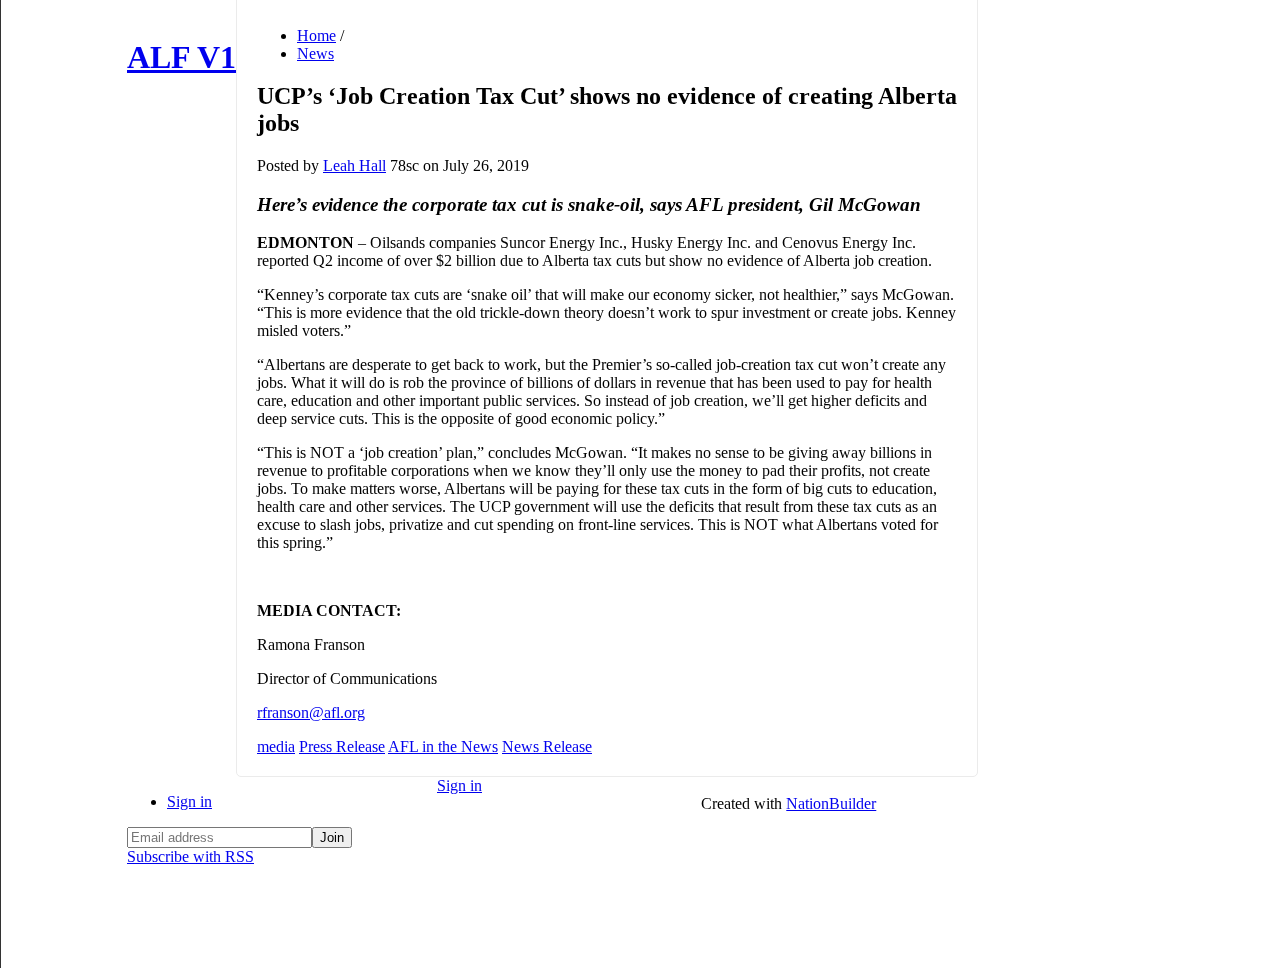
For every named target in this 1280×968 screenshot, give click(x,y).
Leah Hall (354, 165)
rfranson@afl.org (311, 712)
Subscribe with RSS (190, 856)
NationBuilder (831, 803)
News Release (547, 746)
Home (316, 35)
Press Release (342, 746)
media (276, 746)
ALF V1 (181, 57)
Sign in (189, 801)
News (315, 53)
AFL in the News (443, 746)
